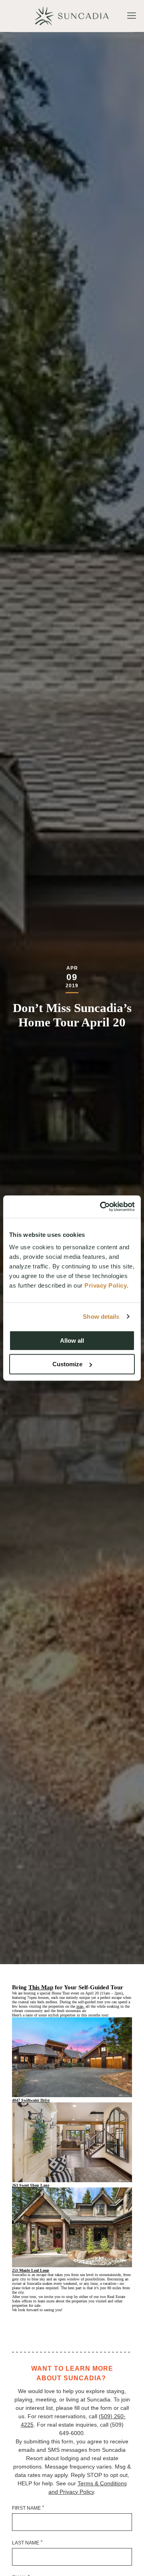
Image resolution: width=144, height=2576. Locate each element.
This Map (41, 1987)
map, (80, 2006)
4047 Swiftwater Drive (31, 2100)
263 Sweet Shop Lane (31, 2185)
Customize (67, 1364)
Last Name (27, 2542)
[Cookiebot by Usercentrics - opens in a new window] (102, 1207)
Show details (101, 1317)
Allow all (72, 1341)
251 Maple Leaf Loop (31, 2270)
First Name (28, 2508)
